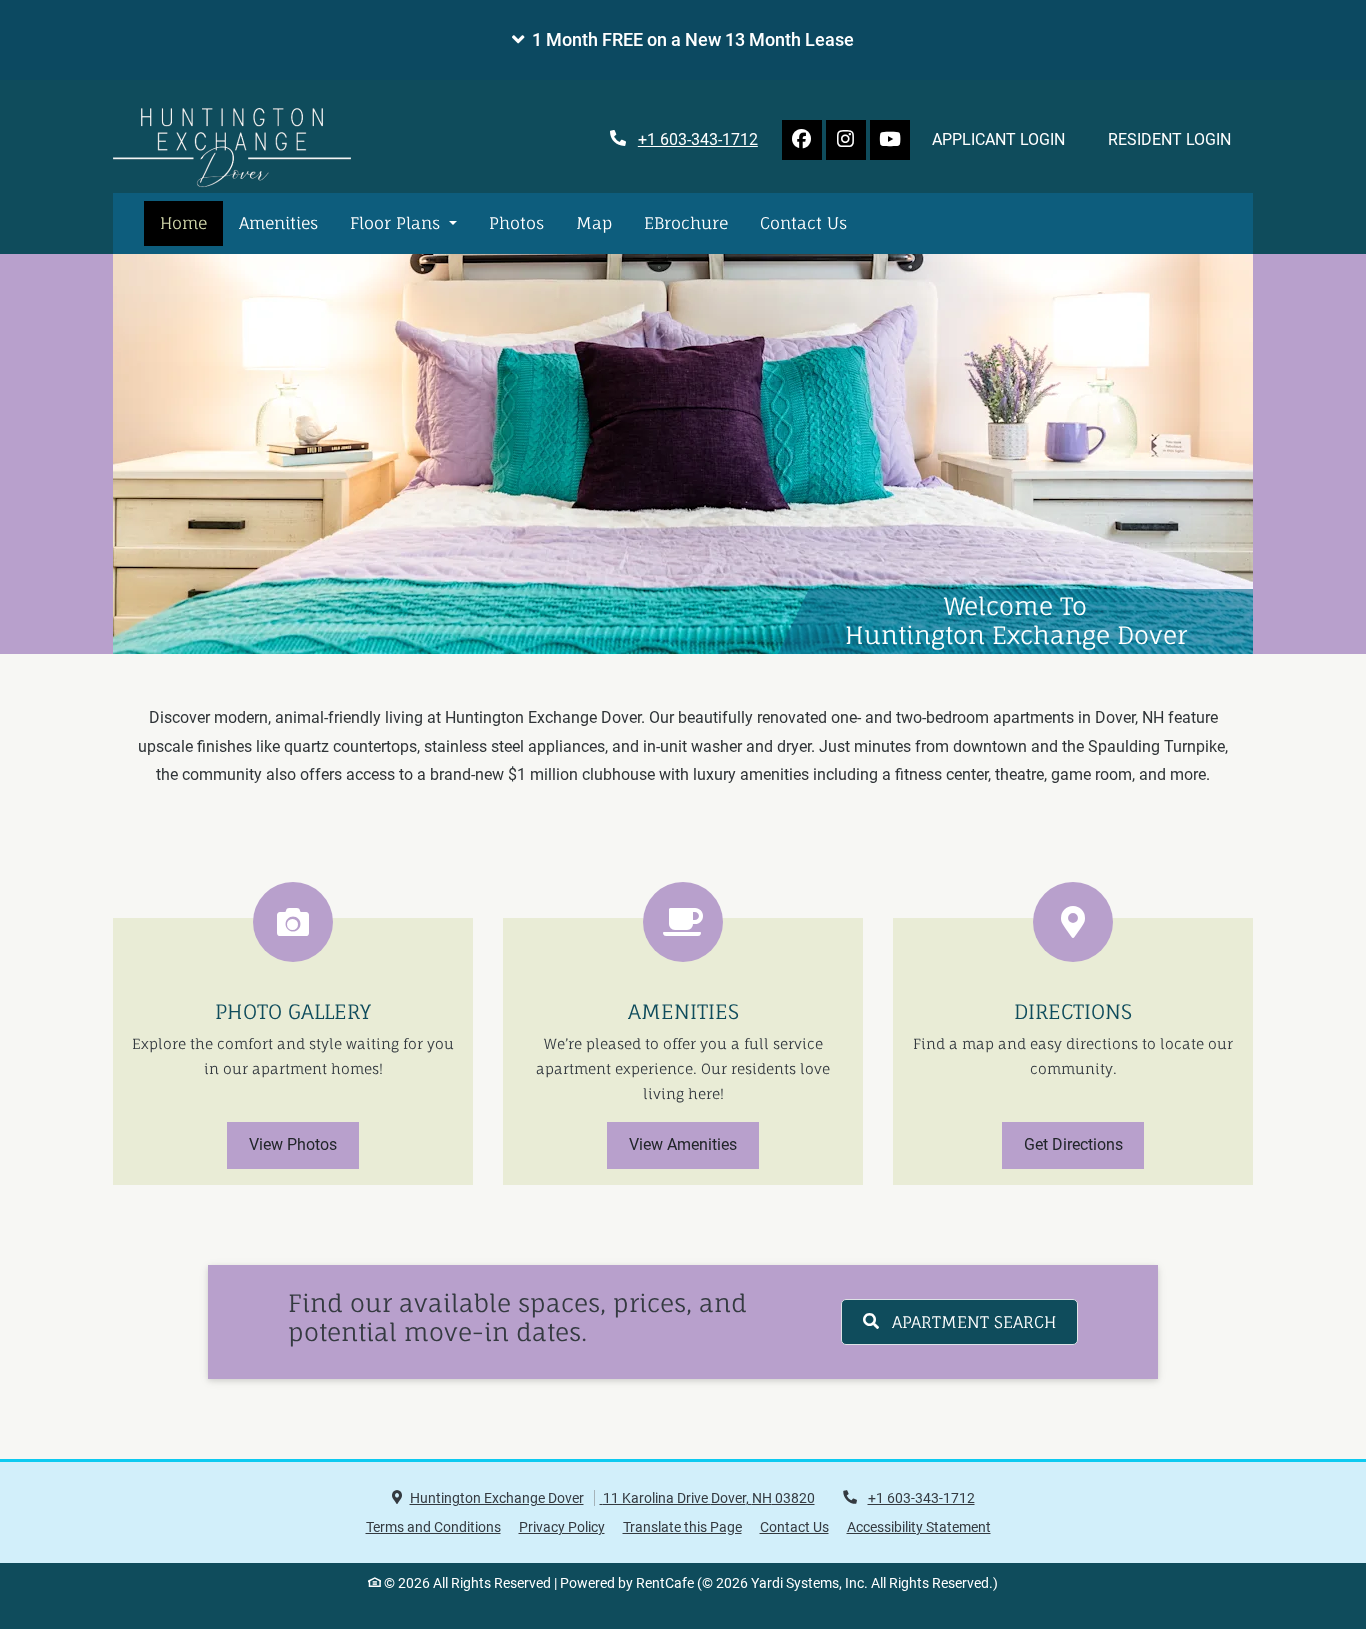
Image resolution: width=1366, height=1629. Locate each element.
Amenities (278, 223)
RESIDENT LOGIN (1180, 139)
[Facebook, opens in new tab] (802, 140)
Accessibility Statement (919, 1526)
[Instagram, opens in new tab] (846, 140)
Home (183, 223)
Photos (516, 223)
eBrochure (686, 223)
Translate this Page (682, 1526)
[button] (683, 40)
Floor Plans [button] (397, 223)
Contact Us (803, 223)
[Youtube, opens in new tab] (890, 140)
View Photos (293, 1144)
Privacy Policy (562, 1526)
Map (594, 223)
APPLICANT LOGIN (1009, 139)
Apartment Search (971, 1322)
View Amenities (683, 1144)
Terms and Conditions (433, 1526)
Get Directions (1073, 1144)
